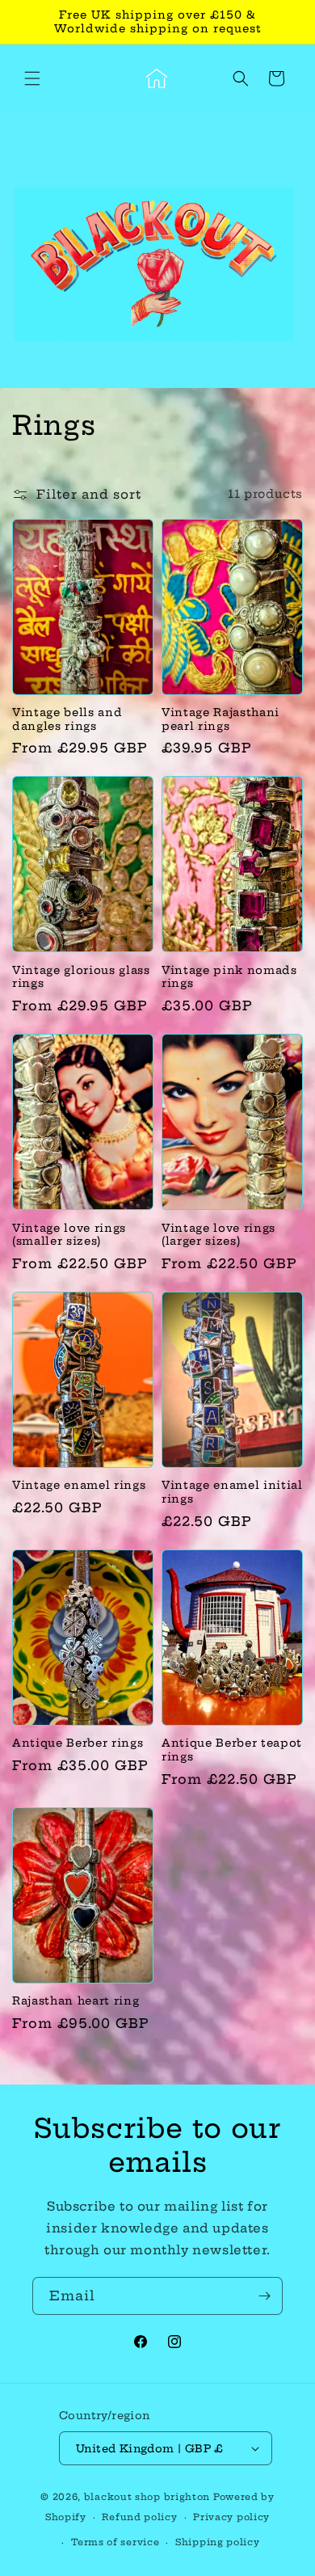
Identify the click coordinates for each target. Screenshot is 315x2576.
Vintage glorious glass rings (81, 977)
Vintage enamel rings (79, 1485)
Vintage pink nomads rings (229, 977)
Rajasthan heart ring (76, 2001)
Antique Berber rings (78, 1743)
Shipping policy (218, 2542)
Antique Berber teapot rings (232, 1750)
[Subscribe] (264, 2296)
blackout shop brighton (147, 2497)
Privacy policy (231, 2517)
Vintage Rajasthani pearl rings (220, 719)
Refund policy (139, 2517)
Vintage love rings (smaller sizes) (69, 1235)
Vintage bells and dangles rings (67, 719)
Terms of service (115, 2542)
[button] (32, 78)
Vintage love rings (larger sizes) (218, 1235)
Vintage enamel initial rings (232, 1492)
